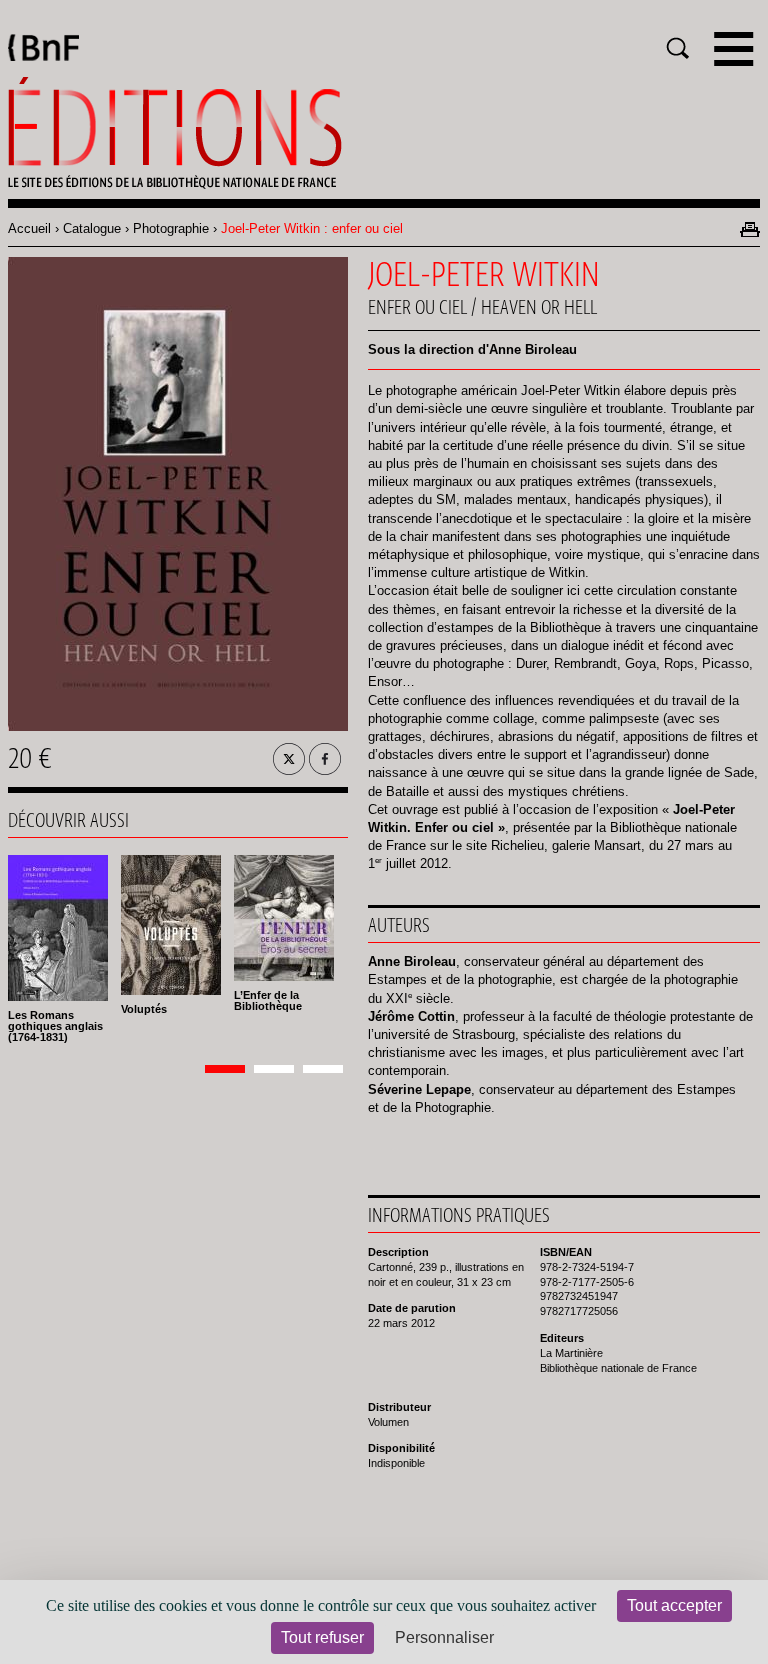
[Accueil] (384, 133)
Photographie (171, 228)
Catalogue (92, 228)
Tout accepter (674, 1605)
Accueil (29, 228)
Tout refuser (322, 1637)
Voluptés (144, 1009)
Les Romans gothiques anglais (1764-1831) (55, 1026)
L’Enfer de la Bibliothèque (268, 1000)
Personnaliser (444, 1637)
